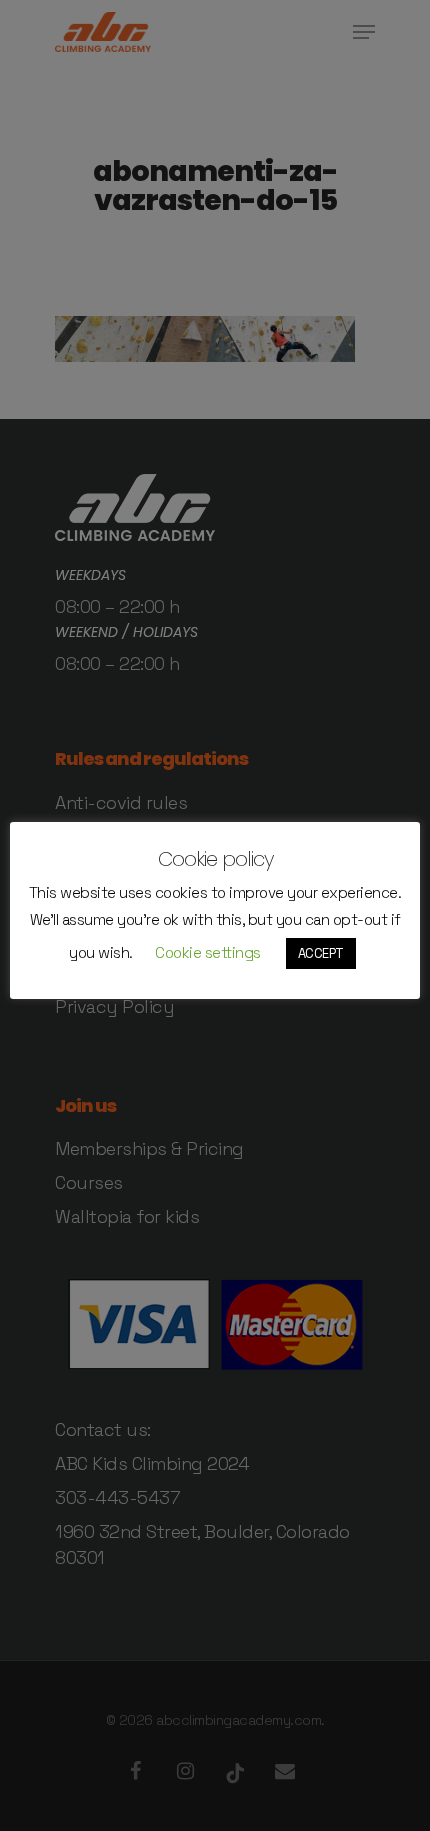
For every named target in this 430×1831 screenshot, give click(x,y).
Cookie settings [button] (208, 952)
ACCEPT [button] (321, 953)
